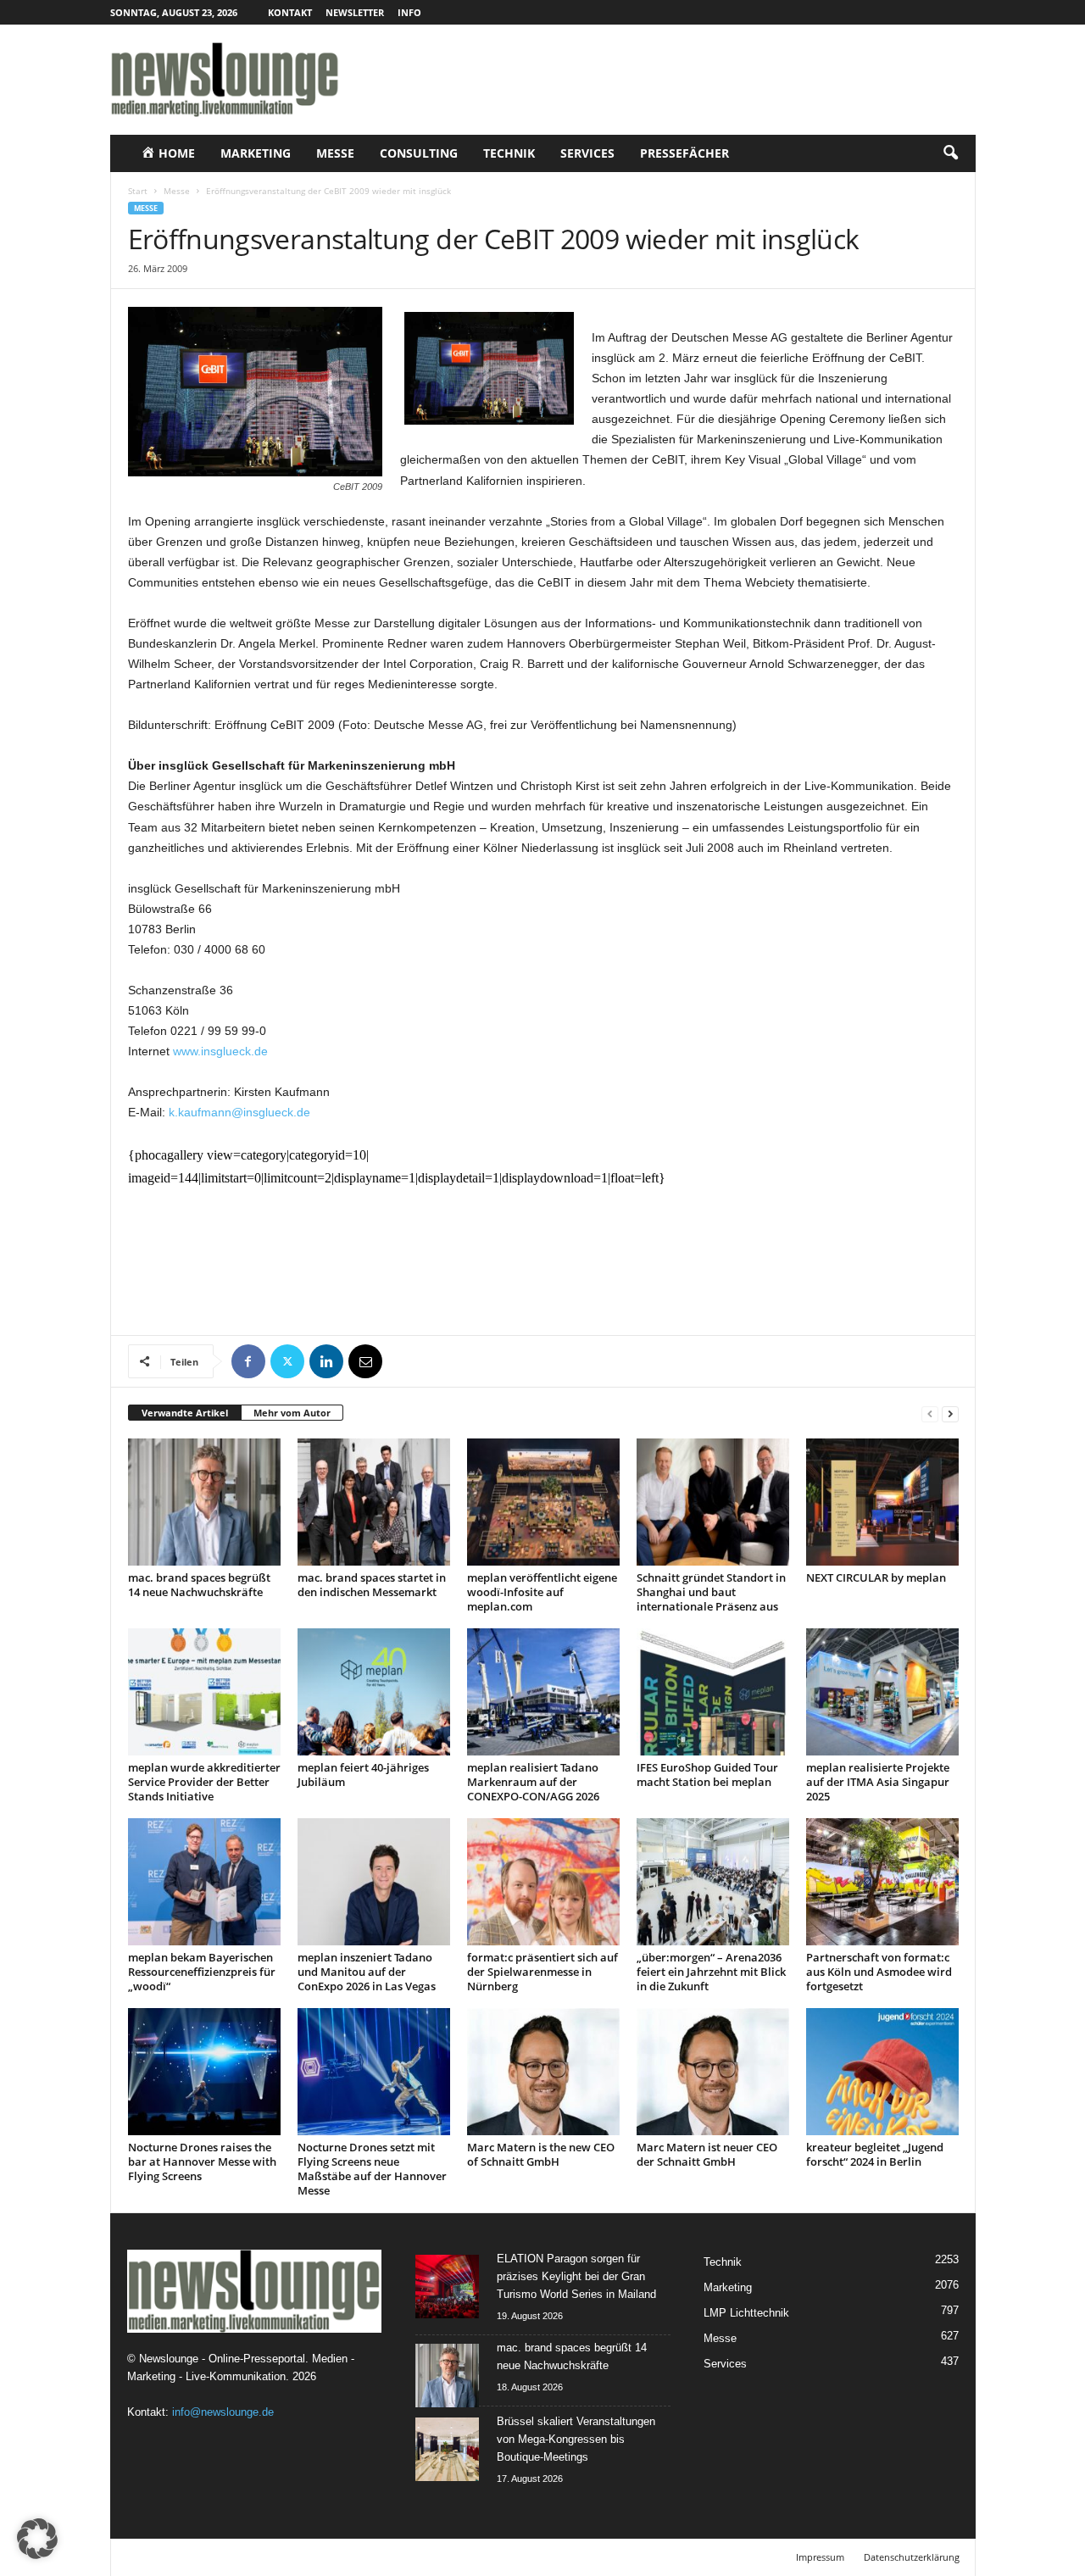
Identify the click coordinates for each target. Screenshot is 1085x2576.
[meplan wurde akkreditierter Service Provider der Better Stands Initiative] (204, 1692)
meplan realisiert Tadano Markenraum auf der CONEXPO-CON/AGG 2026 (533, 1782)
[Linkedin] (326, 1361)
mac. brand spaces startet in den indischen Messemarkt (372, 1585)
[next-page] (950, 1413)
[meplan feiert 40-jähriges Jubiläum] (374, 1692)
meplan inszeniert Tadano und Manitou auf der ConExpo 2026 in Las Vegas (367, 1972)
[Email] (365, 1361)
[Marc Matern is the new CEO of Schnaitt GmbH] (543, 2072)
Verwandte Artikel (185, 1413)
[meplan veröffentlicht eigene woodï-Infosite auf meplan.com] (543, 1502)
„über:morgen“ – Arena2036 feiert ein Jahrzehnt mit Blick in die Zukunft (711, 1972)
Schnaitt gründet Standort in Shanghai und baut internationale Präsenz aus (711, 1592)
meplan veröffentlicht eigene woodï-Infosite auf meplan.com (542, 1592)
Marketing (256, 153)
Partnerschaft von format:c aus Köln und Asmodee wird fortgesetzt (879, 1972)
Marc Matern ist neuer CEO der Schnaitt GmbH (707, 2154)
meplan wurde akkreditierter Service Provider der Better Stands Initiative (204, 1782)
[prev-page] (930, 1413)
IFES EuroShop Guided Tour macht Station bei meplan (707, 1775)
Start (138, 191)
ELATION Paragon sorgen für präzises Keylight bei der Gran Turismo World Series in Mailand (576, 2276)
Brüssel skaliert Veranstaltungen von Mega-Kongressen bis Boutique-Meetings (576, 2439)
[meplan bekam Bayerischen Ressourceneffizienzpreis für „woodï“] (204, 1882)
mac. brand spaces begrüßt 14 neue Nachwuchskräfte (199, 1585)
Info (409, 12)
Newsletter (355, 12)
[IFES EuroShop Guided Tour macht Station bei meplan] (713, 1692)
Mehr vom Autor (292, 1413)
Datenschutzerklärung (912, 2557)
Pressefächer (684, 153)
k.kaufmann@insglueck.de (239, 1112)
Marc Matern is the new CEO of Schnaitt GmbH (541, 2154)
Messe (335, 153)
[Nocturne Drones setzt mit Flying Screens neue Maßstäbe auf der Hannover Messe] (374, 2072)
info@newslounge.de (223, 2412)
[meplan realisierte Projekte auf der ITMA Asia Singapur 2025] (882, 1692)
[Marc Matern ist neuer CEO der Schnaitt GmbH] (713, 2072)
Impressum (820, 2557)
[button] (950, 153)
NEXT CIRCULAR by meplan (876, 1577)
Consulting (419, 153)
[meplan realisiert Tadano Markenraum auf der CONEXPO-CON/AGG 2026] (543, 1692)
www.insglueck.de (220, 1051)
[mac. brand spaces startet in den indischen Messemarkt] (374, 1502)
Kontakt (290, 12)
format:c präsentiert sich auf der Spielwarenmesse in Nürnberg (542, 1972)
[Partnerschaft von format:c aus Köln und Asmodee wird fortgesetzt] (882, 1882)
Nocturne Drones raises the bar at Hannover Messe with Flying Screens (202, 2162)
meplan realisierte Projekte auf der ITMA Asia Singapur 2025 (878, 1782)
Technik (509, 153)
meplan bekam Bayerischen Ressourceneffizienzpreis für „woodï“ (202, 1972)
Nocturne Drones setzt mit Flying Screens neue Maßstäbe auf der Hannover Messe (372, 2169)
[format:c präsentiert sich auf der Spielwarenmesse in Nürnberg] (543, 1882)
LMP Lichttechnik (746, 2313)
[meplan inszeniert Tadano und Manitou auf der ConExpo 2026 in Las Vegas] (374, 1882)
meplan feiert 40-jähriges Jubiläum (363, 1775)
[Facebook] (248, 1361)
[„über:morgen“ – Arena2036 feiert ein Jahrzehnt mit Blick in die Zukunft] (713, 1882)
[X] (287, 1361)
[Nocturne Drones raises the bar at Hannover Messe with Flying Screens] (204, 2072)
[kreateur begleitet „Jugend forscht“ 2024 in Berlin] (882, 2072)
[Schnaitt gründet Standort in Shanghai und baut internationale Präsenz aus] (713, 1502)
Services (587, 153)
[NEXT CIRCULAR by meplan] (882, 1502)
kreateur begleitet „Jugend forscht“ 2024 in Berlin (875, 2154)
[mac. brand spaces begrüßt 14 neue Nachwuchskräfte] (204, 1502)
